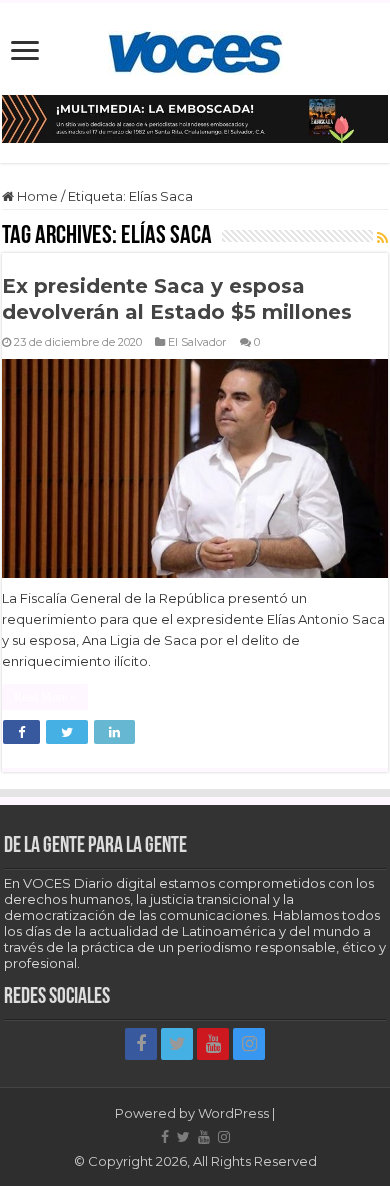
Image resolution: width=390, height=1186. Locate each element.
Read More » (45, 697)
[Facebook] (141, 1044)
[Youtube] (213, 1044)
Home (36, 196)
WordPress (233, 1113)
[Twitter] (177, 1044)
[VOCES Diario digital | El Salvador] (195, 49)
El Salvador (197, 342)
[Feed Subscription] (382, 238)
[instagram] (249, 1044)
